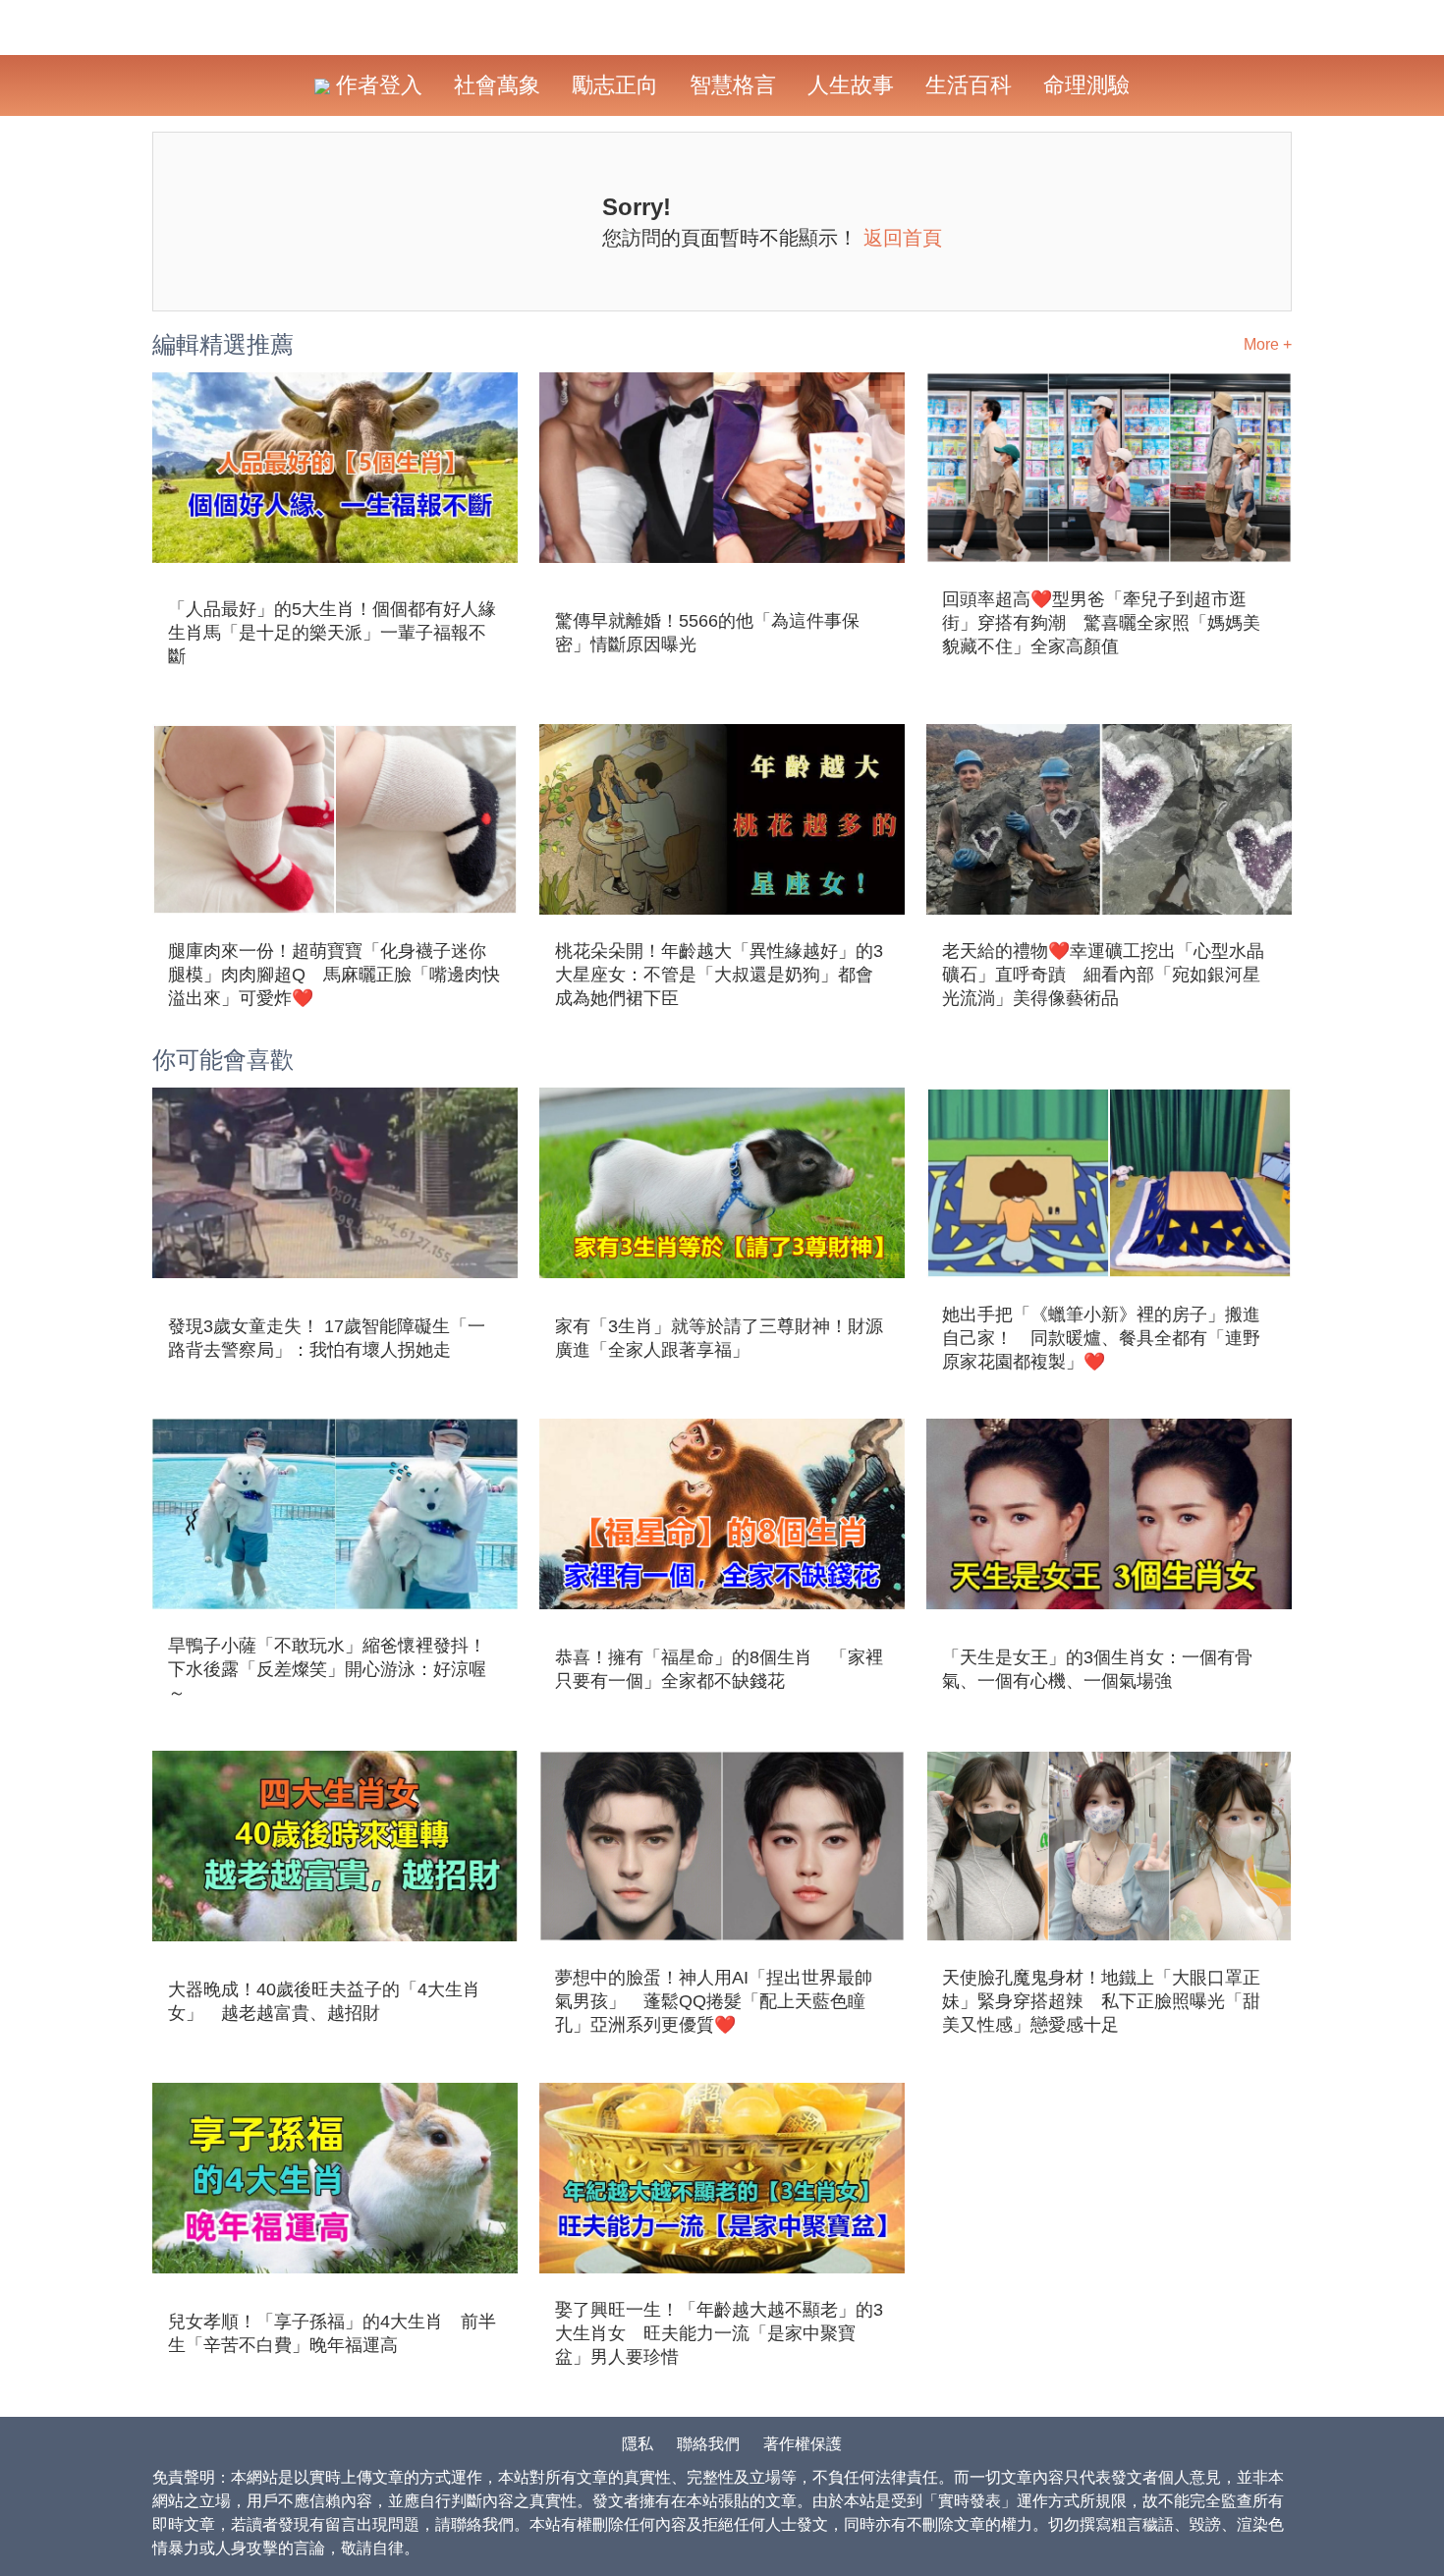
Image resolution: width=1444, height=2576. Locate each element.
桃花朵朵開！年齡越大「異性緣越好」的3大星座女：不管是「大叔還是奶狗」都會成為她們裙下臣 (719, 975)
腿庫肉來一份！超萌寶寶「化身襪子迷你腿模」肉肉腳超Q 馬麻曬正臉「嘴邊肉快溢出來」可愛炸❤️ (334, 975)
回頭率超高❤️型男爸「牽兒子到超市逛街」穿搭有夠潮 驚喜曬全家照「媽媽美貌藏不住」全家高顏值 (1101, 623)
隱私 (638, 2444)
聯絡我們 (708, 2444)
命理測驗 (1086, 85)
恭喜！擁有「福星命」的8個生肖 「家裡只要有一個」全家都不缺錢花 (719, 1669)
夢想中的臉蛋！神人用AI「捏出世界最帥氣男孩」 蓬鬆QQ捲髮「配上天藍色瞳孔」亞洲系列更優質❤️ (714, 2001)
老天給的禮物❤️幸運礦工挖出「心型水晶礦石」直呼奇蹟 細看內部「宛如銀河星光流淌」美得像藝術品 (1103, 975)
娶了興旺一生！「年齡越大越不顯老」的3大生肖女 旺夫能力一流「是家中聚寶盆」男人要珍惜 (719, 2333)
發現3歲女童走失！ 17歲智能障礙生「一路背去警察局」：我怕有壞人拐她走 (327, 1338)
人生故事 (851, 85)
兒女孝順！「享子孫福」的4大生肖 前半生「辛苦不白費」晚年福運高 (332, 2333)
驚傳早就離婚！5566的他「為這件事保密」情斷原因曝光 (707, 633)
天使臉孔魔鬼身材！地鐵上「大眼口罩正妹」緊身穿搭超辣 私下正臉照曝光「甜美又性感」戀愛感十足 (1101, 2001)
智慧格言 (733, 85)
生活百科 (969, 85)
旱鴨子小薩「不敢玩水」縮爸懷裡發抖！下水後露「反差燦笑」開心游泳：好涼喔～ (327, 1669)
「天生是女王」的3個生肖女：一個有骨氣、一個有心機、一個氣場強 (1097, 1669)
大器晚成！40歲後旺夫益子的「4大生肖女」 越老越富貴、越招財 (324, 2001)
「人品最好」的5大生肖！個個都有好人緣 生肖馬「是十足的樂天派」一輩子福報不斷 (335, 633)
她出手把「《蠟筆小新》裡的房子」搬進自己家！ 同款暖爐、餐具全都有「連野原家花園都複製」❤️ (1101, 1338)
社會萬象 (497, 85)
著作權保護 (803, 2444)
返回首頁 (903, 238)
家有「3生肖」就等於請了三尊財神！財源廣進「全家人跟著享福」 (719, 1338)
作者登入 (376, 85)
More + (1268, 344)
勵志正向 (615, 85)
